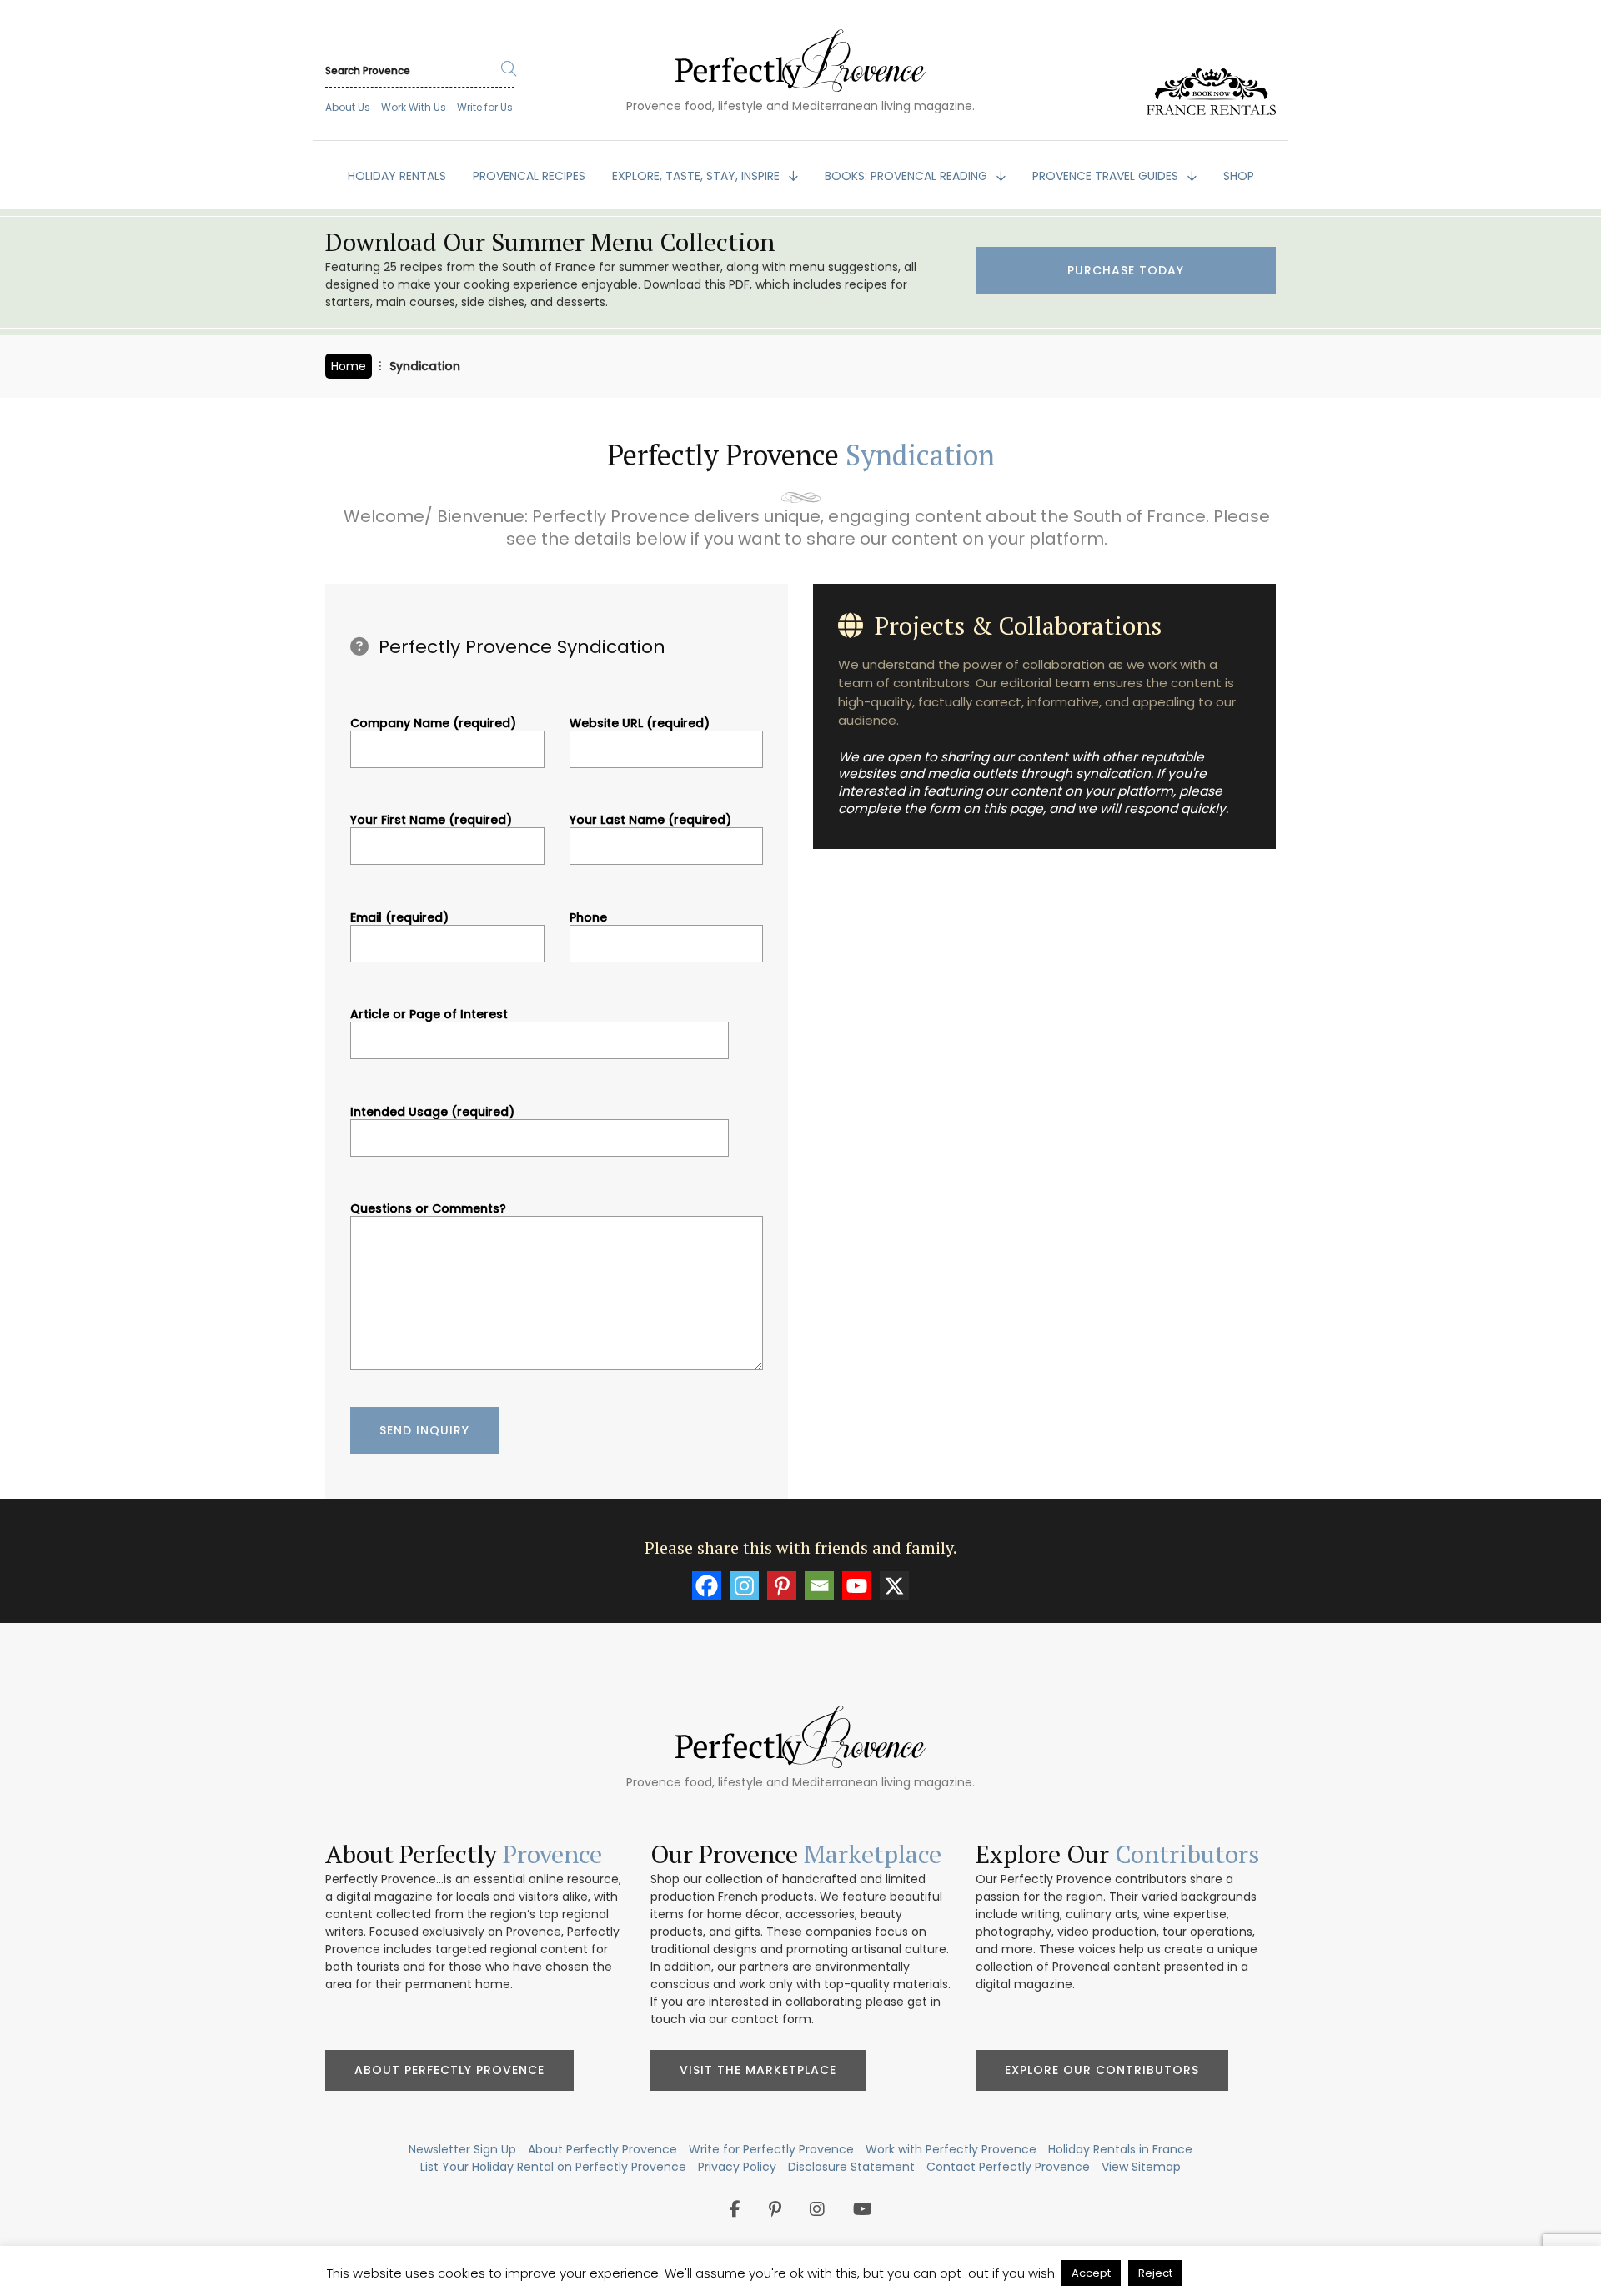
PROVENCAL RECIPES (529, 176)
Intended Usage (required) (432, 1113)
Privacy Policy (737, 2167)
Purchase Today (1126, 270)
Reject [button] (1155, 2273)
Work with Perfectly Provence (951, 2149)
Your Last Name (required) (650, 821)
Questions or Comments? (428, 1209)
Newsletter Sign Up (462, 2149)
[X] (894, 1586)
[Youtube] (857, 1586)
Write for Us (485, 107)
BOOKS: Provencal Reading (908, 176)
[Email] (819, 1586)
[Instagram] (744, 1586)
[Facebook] (707, 1586)
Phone (588, 918)
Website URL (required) (640, 724)
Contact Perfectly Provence (1008, 2167)
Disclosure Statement (851, 2167)
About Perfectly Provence (449, 2070)
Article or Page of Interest (429, 1015)
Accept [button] (1091, 2273)
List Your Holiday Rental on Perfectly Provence (553, 2167)
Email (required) (399, 918)
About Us (348, 107)
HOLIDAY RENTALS (397, 176)
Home (349, 366)
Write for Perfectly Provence (771, 2149)
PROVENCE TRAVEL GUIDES (1107, 176)
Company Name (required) (433, 724)
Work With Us (414, 107)
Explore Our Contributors (1102, 2070)
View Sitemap (1141, 2167)
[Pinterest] (782, 1586)
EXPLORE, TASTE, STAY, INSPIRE (698, 176)
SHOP (1239, 176)
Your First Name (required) (431, 821)
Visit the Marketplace (758, 2070)
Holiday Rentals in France (1120, 2149)
